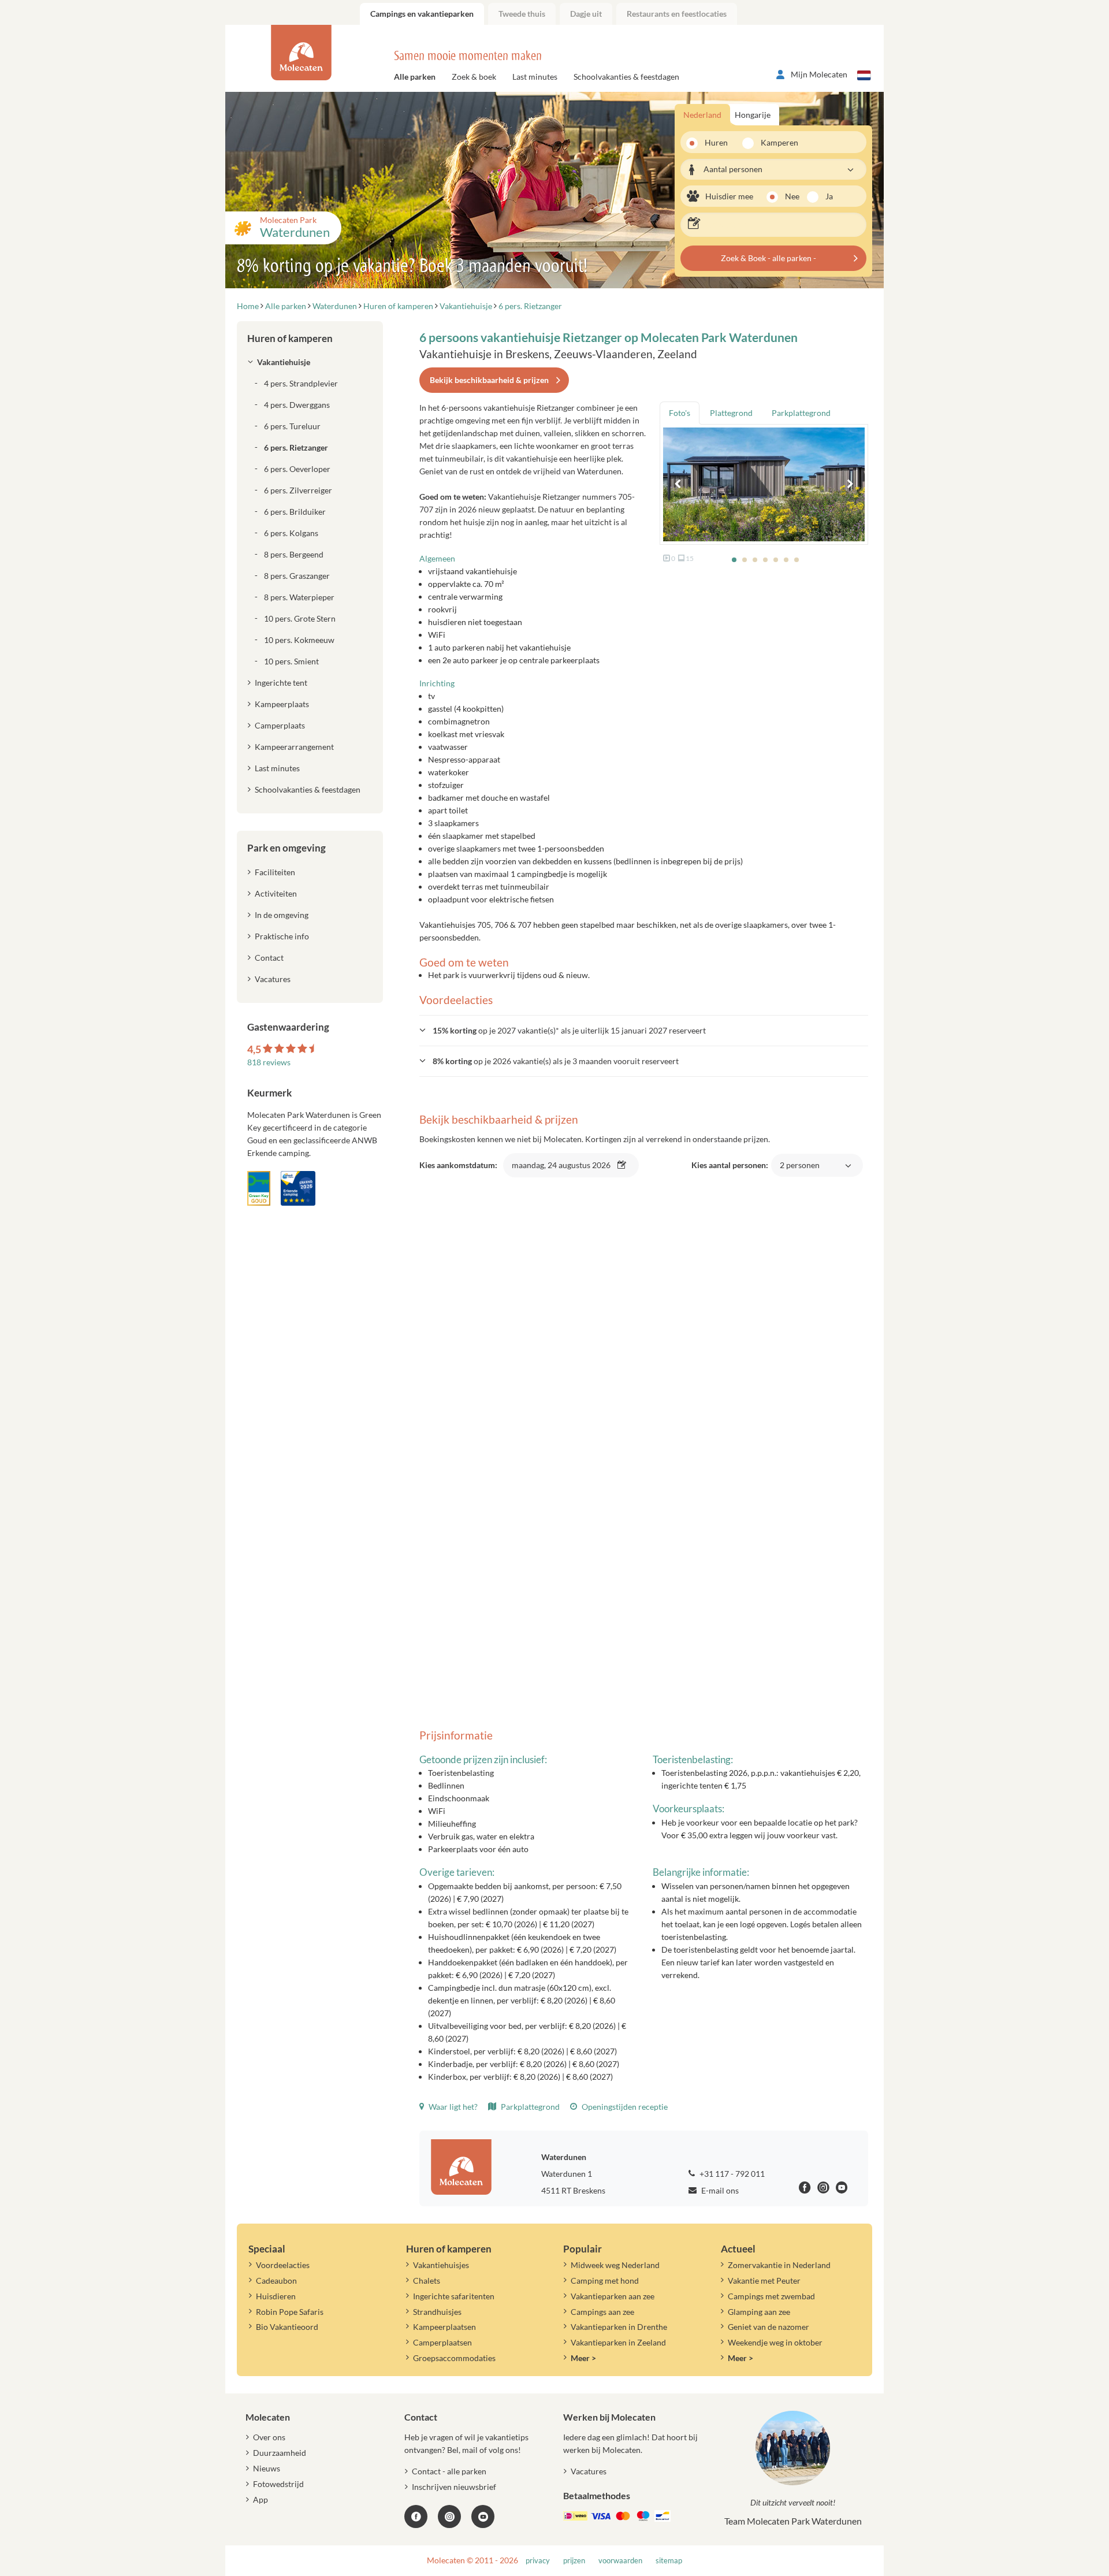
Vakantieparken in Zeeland (618, 2342)
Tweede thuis (522, 14)
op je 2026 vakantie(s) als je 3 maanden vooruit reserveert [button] (556, 1061)
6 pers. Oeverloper (297, 469)
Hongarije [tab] (753, 115)
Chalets (427, 2281)
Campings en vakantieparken (422, 14)
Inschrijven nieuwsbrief (454, 2487)
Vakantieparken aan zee (613, 2296)
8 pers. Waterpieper (299, 597)
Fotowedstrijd (278, 2484)
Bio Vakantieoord (287, 2327)
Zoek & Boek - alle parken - (769, 258)
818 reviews (269, 1062)
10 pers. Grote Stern (300, 618)
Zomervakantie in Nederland (779, 2265)
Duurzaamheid (280, 2453)
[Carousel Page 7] (797, 560)
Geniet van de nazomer (769, 2327)
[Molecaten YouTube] (483, 2516)
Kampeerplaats (282, 704)
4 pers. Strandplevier (301, 383)
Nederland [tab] (702, 115)
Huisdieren (276, 2296)
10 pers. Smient (291, 661)
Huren (716, 142)
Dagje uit (586, 14)
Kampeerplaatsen (444, 2327)
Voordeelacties (283, 2265)
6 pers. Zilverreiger (298, 490)
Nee (792, 196)
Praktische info (282, 936)
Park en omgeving (286, 848)
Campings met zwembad (771, 2296)
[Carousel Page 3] (755, 560)
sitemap (669, 2561)
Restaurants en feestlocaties (677, 14)
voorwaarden (620, 2561)
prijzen (574, 2561)
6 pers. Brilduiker (295, 512)
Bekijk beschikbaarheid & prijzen (489, 380)
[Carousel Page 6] (786, 560)
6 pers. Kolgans (291, 533)
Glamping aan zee (759, 2312)
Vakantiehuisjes (441, 2265)
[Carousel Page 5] (776, 560)
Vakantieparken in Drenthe (619, 2327)
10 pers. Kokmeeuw (299, 640)
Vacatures (273, 979)
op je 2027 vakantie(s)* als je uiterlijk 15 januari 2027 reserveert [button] (569, 1030)
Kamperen (776, 142)
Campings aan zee (602, 2312)
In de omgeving (282, 915)
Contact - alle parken (449, 2471)
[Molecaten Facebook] (805, 2189)
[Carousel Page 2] (745, 560)
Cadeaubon (276, 2281)
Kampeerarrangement (294, 747)
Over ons (269, 2437)
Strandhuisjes (437, 2312)
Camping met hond (605, 2281)
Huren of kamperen (290, 338)
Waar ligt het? (452, 2107)
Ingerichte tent (281, 683)
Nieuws (267, 2468)
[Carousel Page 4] (765, 560)
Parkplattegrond (529, 2107)
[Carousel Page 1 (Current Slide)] (734, 560)
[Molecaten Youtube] (842, 2189)
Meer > (583, 2358)
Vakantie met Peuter (764, 2281)
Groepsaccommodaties (454, 2358)
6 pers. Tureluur (292, 426)
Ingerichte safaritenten (454, 2296)
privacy (538, 2561)
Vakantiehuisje (284, 362)
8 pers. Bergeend (294, 554)
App (260, 2499)
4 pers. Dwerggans (297, 405)
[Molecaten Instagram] (823, 2189)
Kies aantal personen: (756, 1171)
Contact (269, 958)
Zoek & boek (474, 77)
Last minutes (535, 77)
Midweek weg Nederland (615, 2265)
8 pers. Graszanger (297, 576)
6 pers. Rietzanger (296, 447)
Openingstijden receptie (624, 2107)
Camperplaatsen (442, 2342)
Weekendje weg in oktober (775, 2342)
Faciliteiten (275, 872)
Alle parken (415, 77)
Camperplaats (280, 725)
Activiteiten (276, 893)
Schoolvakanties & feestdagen (626, 77)
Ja (829, 196)
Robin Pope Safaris (290, 2312)
